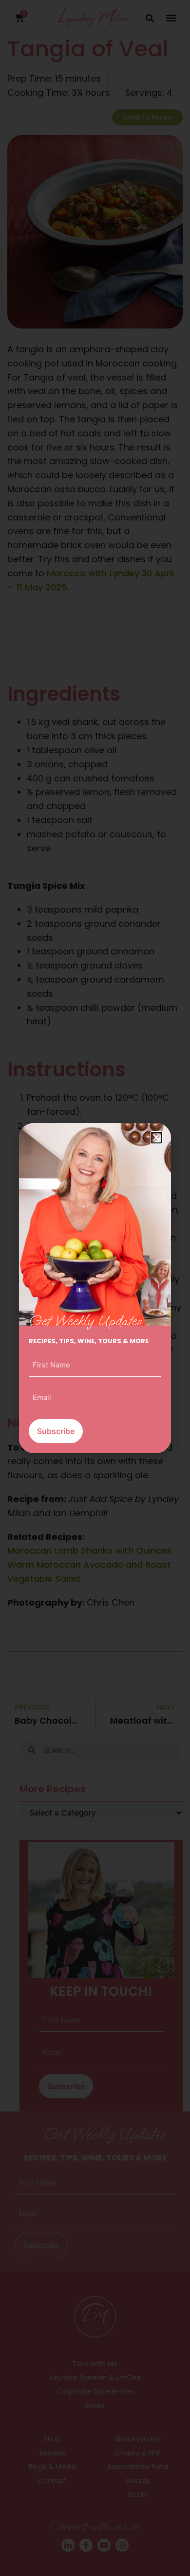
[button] (156, 1138)
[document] (95, 1288)
